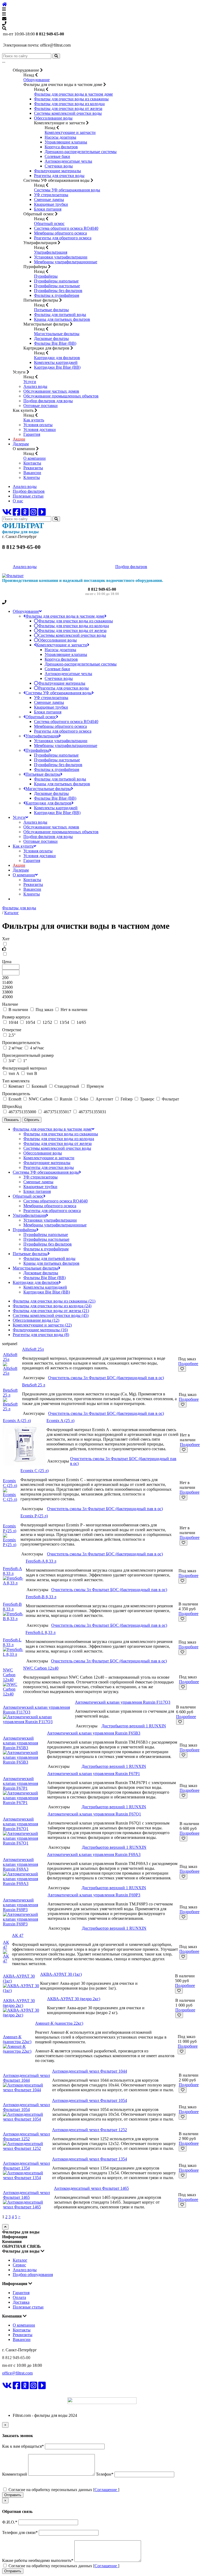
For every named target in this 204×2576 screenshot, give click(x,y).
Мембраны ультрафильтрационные (66, 262)
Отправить (13, 2495)
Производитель (16, 1094)
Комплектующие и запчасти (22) (42, 1325)
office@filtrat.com (17, 2373)
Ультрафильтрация (51, 252)
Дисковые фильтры (51, 338)
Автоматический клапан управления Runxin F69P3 (20, 1905)
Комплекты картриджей (56, 362)
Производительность (21, 1043)
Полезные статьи (28, 496)
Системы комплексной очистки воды (68, 113)
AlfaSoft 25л (33, 1349)
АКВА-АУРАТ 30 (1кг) (61, 1974)
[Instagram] (33, 514)
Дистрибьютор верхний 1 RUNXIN (134, 1726)
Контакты (32, 463)
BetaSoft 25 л (10, 1393)
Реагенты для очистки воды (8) (41, 1335)
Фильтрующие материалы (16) (40, 1330)
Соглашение (106, 2490)
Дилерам (21, 444)
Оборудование (37, 80)
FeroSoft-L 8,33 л (12, 1642)
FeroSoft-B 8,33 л (12, 1607)
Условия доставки (40, 430)
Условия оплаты (38, 425)
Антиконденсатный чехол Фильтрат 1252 (26, 2136)
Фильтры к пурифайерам (57, 295)
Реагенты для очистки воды (59, 176)
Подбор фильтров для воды (48, 401)
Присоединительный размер (28, 1055)
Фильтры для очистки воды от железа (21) (51, 1311)
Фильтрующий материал (24, 1068)
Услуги (30, 382)
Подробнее (188, 1364)
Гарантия (32, 434)
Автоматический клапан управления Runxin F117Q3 (123, 1702)
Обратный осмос (49, 223)
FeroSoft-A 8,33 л (12, 1571)
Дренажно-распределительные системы (81, 152)
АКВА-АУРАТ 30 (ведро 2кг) (19, 2003)
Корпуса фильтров (61, 147)
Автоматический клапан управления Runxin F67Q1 (20, 1824)
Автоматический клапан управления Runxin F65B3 (20, 1743)
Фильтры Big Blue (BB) (55, 343)
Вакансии (32, 473)
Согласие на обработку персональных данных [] (63, 2490)
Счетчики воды (59, 166)
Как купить (34, 420)
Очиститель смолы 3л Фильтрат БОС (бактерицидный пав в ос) (106, 1378)
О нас (18, 501)
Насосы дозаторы (60, 137)
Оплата (19, 2297)
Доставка (21, 2302)
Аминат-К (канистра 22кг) (17, 2039)
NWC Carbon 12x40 (9, 1675)
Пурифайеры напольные (56, 281)
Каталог (20, 2260)
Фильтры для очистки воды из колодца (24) (52, 1306)
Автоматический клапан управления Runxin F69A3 (20, 1864)
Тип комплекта (16, 1081)
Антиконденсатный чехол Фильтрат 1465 (26, 2195)
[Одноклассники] (25, 514)
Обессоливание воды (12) (36, 1320)
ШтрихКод (12, 1106)
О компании (35, 458)
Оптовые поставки (41, 406)
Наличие (10, 1004)
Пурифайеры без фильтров (58, 291)
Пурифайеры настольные (57, 286)
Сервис (19, 2265)
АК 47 (6, 1945)
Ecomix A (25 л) (17, 1421)
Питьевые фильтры (51, 310)
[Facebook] (16, 514)
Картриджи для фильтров (57, 358)
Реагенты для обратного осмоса (63, 238)
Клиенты (32, 477)
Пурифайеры (46, 276)
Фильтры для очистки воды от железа (68, 108)
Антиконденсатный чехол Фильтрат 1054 (26, 2107)
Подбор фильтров (29, 491)
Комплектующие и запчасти (70, 132)
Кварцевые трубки (51, 204)
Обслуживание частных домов (51, 391)
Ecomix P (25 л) (10, 1528)
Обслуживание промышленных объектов (61, 396)
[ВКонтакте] (7, 514)
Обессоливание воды (53, 118)
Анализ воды (35, 386)
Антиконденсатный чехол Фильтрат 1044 (26, 2078)
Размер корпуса (16, 1017)
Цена (7, 962)
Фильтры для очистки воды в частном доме (73, 94)
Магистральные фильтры (57, 334)
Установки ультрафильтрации (61, 257)
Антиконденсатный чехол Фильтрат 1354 (26, 2166)
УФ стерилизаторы (51, 195)
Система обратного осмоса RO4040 (66, 228)
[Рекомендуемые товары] (102, 949)
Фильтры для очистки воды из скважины (71, 99)
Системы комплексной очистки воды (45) (51, 1315)
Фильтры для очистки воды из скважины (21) (54, 1301)
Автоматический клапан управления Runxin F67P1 (20, 1783)
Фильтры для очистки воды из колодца (69, 104)
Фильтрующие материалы (58, 171)
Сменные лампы (49, 200)
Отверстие (12, 1030)
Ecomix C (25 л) (10, 1483)
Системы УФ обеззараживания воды (67, 190)
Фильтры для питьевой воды (60, 315)
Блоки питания (48, 209)
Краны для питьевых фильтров (62, 319)
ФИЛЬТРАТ (18, 2393)
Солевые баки (57, 156)
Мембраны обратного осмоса (60, 233)
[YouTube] (42, 514)
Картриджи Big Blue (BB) (57, 367)
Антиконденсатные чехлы (68, 161)
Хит (6, 939)
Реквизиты (33, 468)
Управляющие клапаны (66, 142)
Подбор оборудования (33, 2275)
